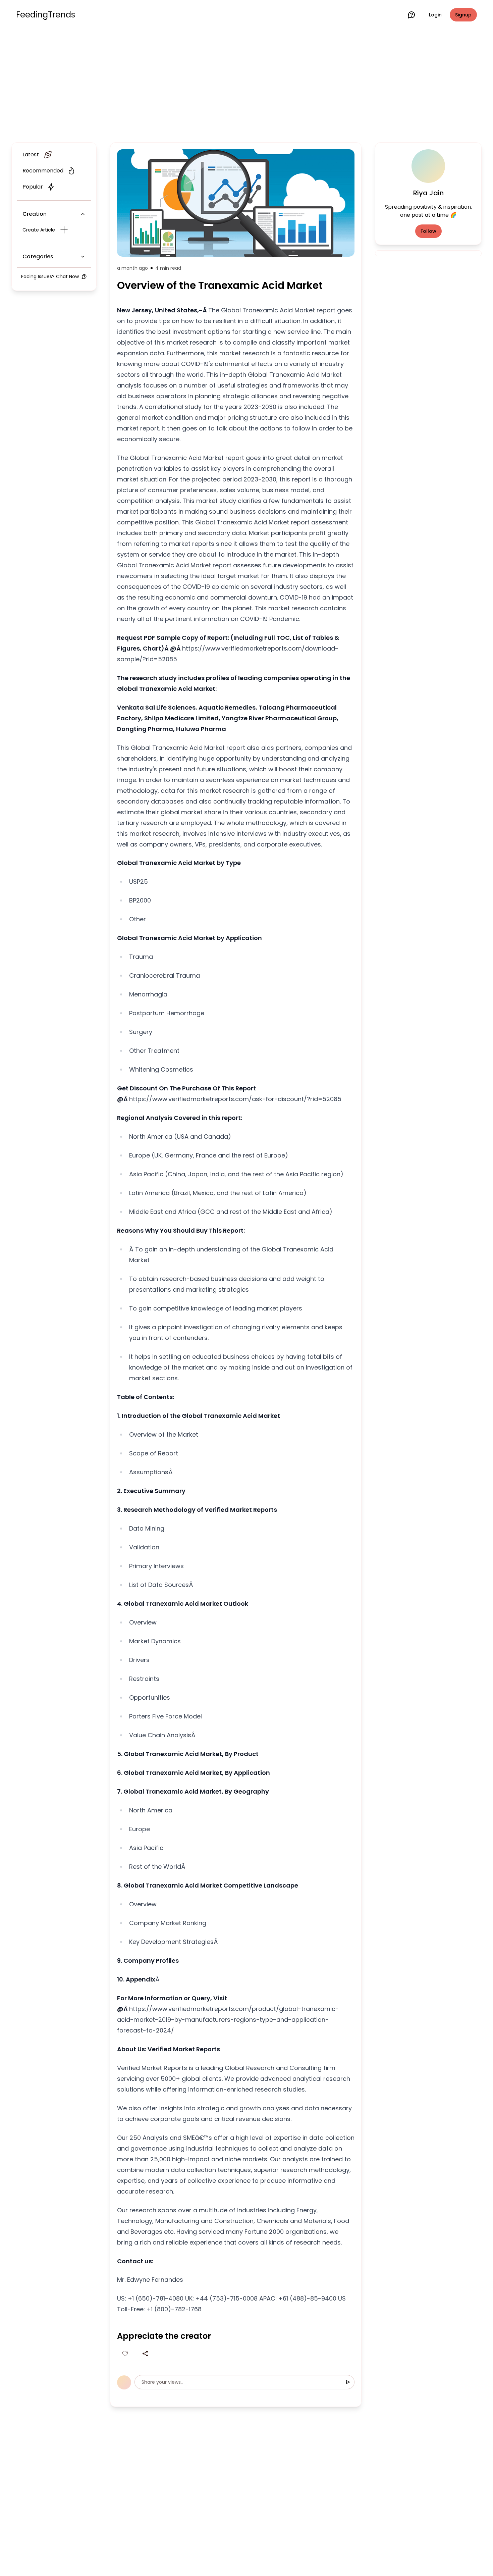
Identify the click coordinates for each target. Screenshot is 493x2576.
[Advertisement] (246, 85)
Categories (38, 256)
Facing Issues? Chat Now (50, 276)
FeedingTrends (46, 15)
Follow (428, 231)
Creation (35, 214)
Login (435, 15)
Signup (463, 15)
